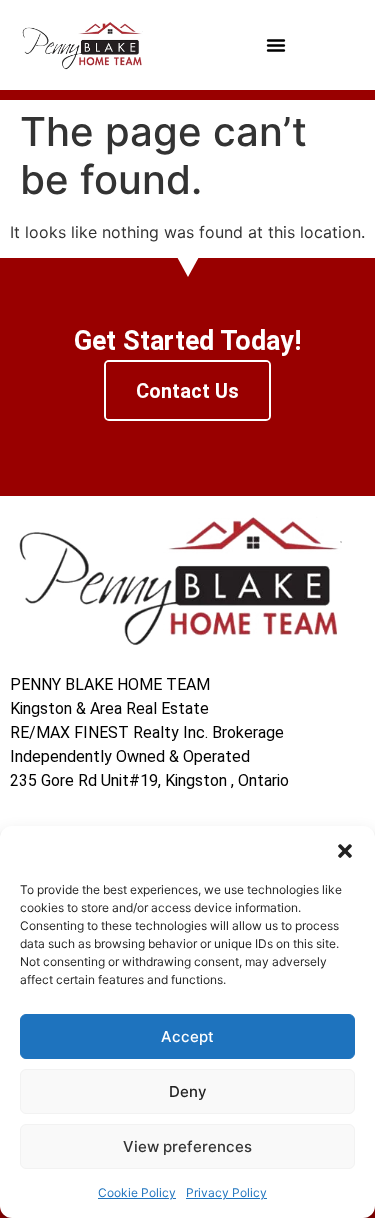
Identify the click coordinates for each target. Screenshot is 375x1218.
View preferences (187, 1146)
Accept (187, 1036)
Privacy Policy (226, 1192)
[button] (345, 851)
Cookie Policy (137, 1192)
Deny (188, 1091)
